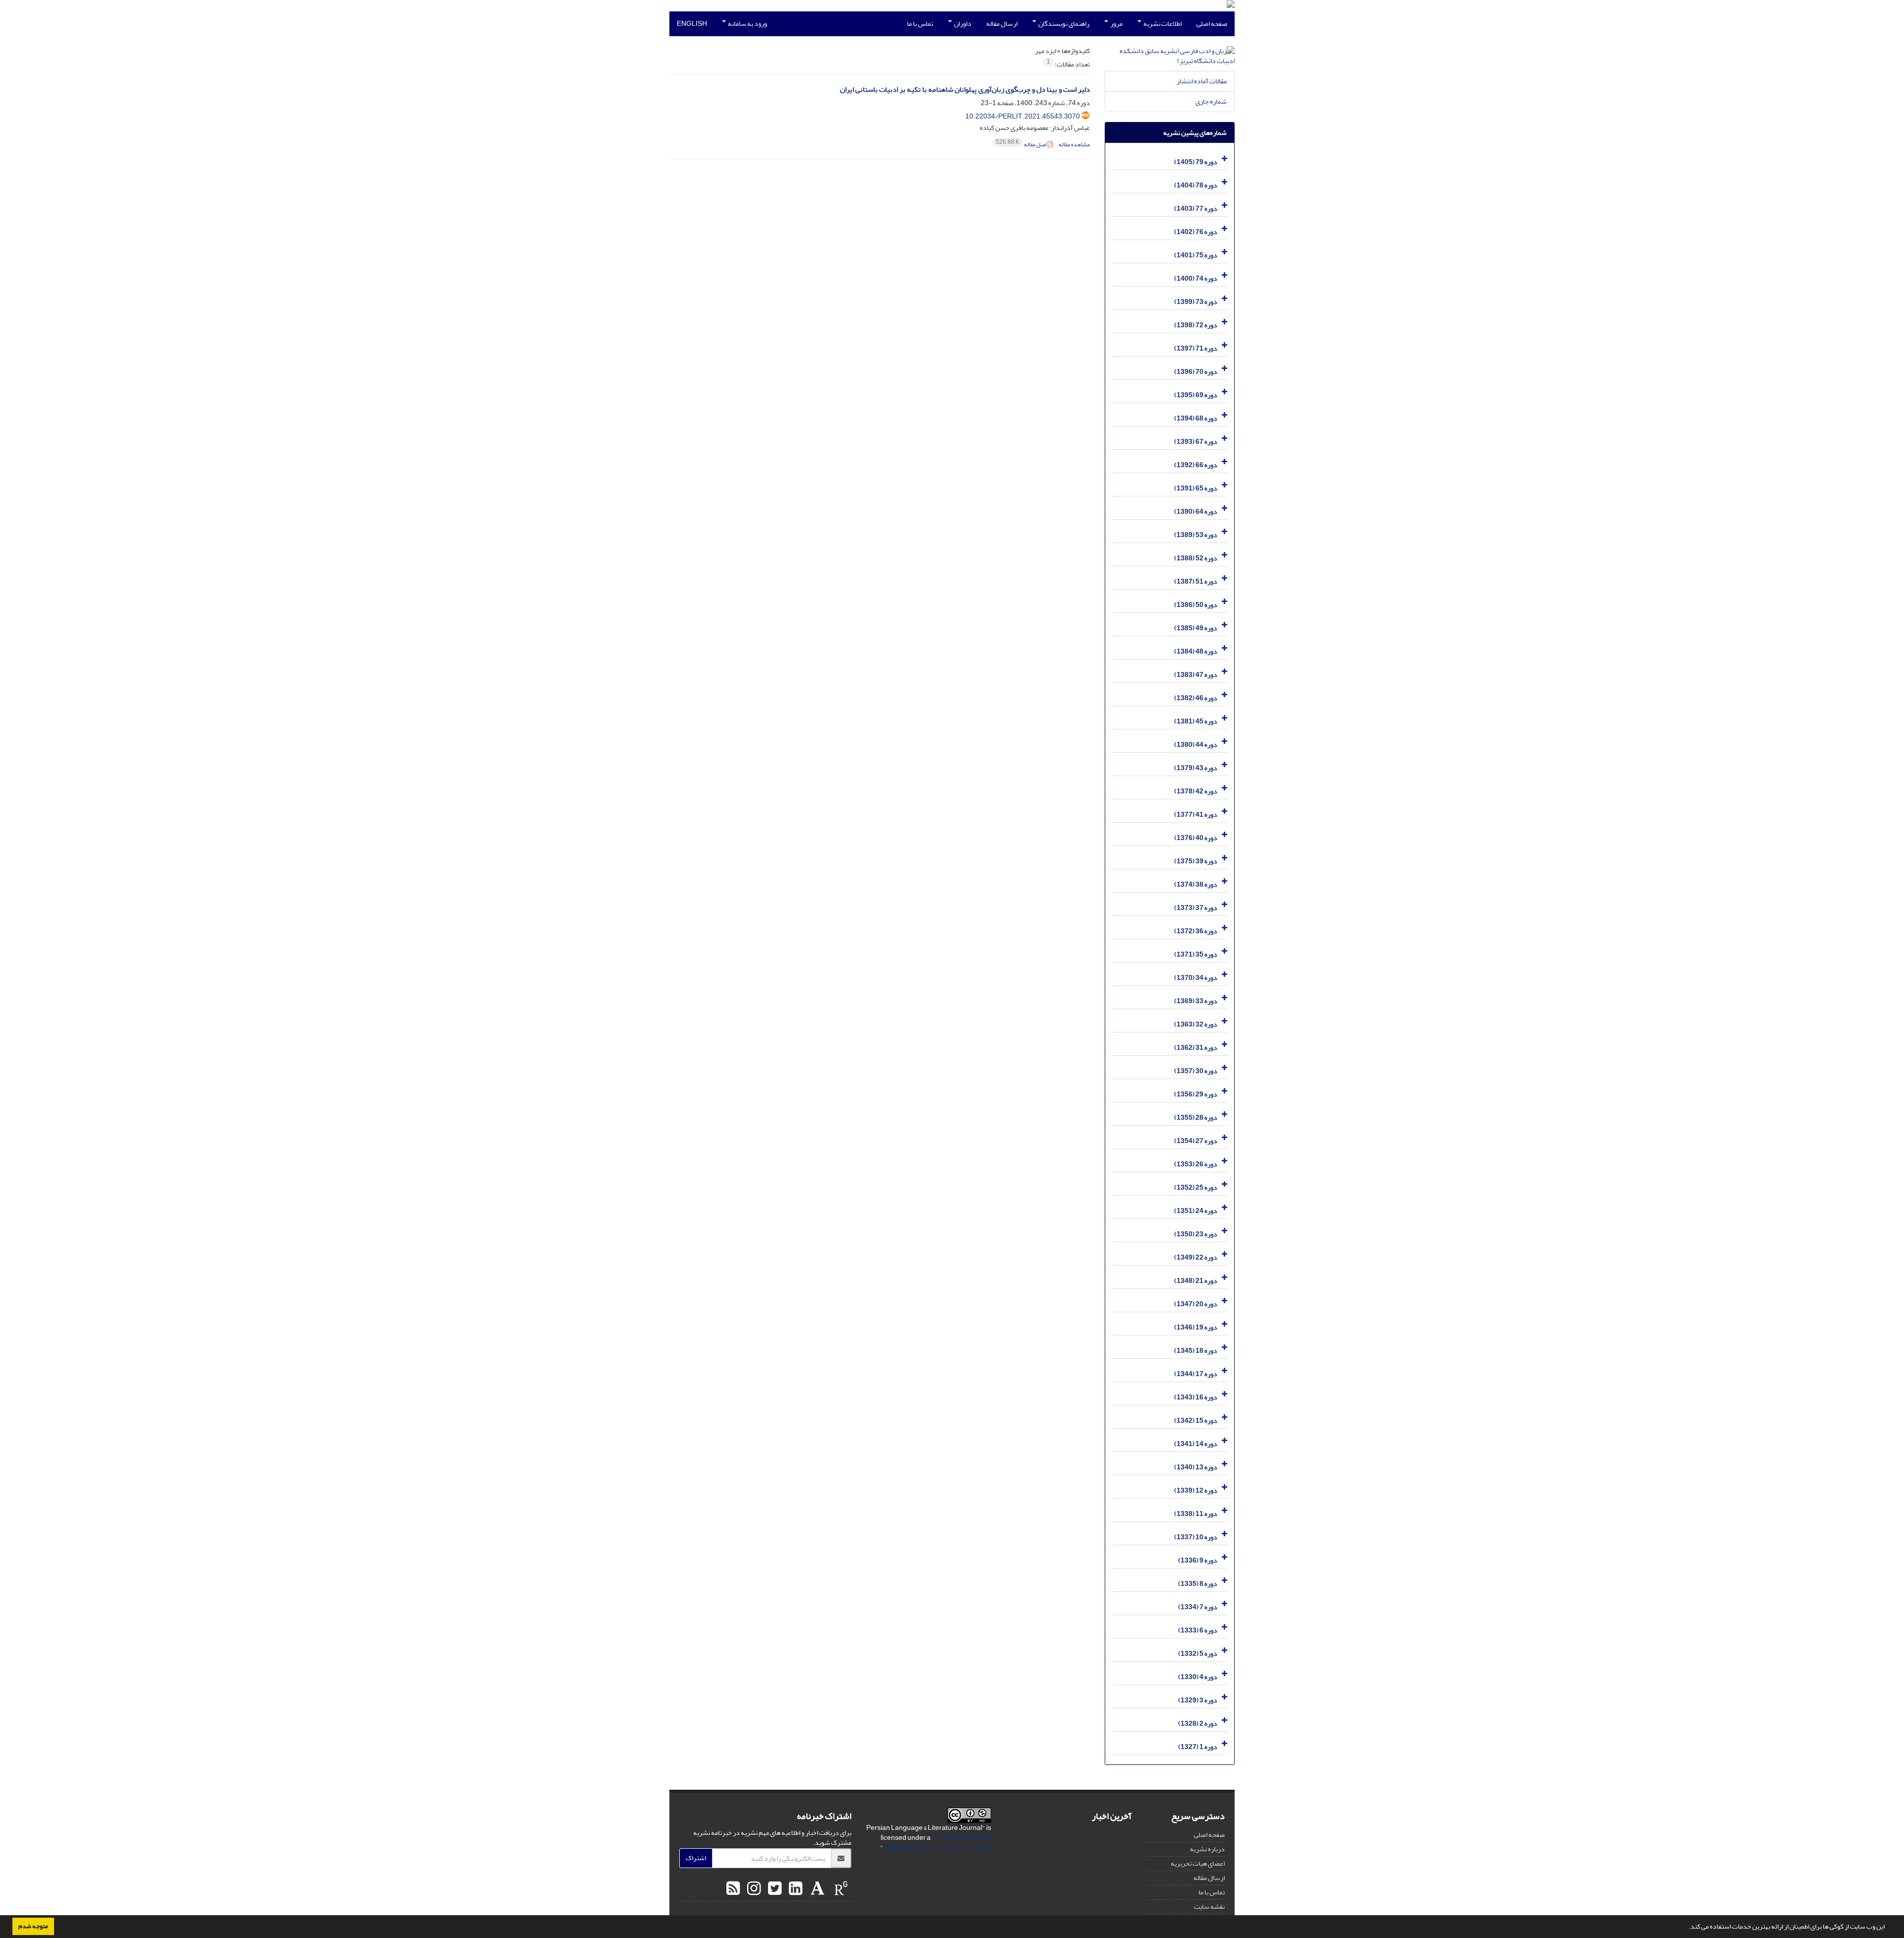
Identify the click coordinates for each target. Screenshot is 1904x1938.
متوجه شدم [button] (33, 1926)
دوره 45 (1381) (1196, 721)
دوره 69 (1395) (1196, 395)
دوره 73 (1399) (1196, 302)
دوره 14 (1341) (1196, 1444)
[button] (1686, 1928)
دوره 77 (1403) (1196, 209)
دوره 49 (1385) (1196, 628)
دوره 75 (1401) (1196, 255)
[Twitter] (773, 1889)
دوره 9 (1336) (1198, 1560)
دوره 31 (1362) (1196, 1048)
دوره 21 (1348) (1196, 1281)
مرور (1116, 24)
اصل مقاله (1022, 145)
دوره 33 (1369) (1196, 1001)
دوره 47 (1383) (1196, 675)
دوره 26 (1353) (1196, 1164)
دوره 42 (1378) (1196, 791)
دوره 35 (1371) (1196, 954)
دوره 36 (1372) (1196, 931)
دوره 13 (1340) (1196, 1467)
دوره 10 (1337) (1196, 1537)
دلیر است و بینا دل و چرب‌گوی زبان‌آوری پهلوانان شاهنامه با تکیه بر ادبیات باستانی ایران (965, 90)
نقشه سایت (1209, 1907)
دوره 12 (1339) (1196, 1490)
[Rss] (733, 1889)
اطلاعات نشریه (1162, 24)
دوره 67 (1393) (1196, 442)
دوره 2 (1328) (1198, 1724)
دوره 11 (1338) (1196, 1514)
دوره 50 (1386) (1196, 605)
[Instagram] (753, 1889)
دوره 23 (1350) (1196, 1234)
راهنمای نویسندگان (1063, 24)
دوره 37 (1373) (1196, 908)
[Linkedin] (794, 1889)
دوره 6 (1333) (1198, 1630)
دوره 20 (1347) (1196, 1304)
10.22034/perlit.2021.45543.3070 (1023, 116)
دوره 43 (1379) (1196, 768)
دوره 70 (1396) (1196, 372)
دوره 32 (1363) (1196, 1024)
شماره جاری (1211, 101)
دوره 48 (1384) (1196, 651)
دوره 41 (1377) (1196, 815)
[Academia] (816, 1889)
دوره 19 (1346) (1196, 1327)
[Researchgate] (840, 1889)
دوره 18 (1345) (1196, 1351)
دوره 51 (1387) (1196, 581)
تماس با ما (920, 24)
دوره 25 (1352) (1196, 1187)
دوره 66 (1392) (1196, 465)
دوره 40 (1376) (1196, 838)
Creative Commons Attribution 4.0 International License (937, 1843)
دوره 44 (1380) (1196, 745)
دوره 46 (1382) (1196, 698)
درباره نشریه (1207, 1849)
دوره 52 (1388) (1196, 558)
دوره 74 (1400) (1196, 278)
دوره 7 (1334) (1198, 1607)
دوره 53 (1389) (1196, 535)
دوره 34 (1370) (1196, 978)
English (692, 24)
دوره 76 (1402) (1196, 232)
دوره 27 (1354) (1196, 1141)
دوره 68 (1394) (1196, 418)
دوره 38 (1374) (1196, 884)
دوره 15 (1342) (1196, 1421)
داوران (962, 24)
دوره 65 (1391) (1196, 488)
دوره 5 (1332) (1198, 1654)
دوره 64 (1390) (1196, 512)
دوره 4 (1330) (1198, 1677)
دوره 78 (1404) (1196, 185)
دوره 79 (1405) (1196, 162)
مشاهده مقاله (1074, 145)
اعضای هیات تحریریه (1198, 1863)
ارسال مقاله (1002, 24)
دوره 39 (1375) (1196, 861)
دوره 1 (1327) (1198, 1747)
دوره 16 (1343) (1196, 1397)
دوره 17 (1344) (1196, 1374)
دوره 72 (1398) (1196, 325)
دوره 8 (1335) (1198, 1584)
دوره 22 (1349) (1196, 1257)
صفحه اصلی (1212, 24)
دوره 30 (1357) (1196, 1071)
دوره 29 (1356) (1196, 1094)
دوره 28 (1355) (1196, 1118)
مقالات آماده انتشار (1202, 81)
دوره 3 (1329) (1198, 1700)
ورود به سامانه (747, 24)
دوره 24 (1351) (1196, 1211)
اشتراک (696, 1858)
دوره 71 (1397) (1196, 348)
